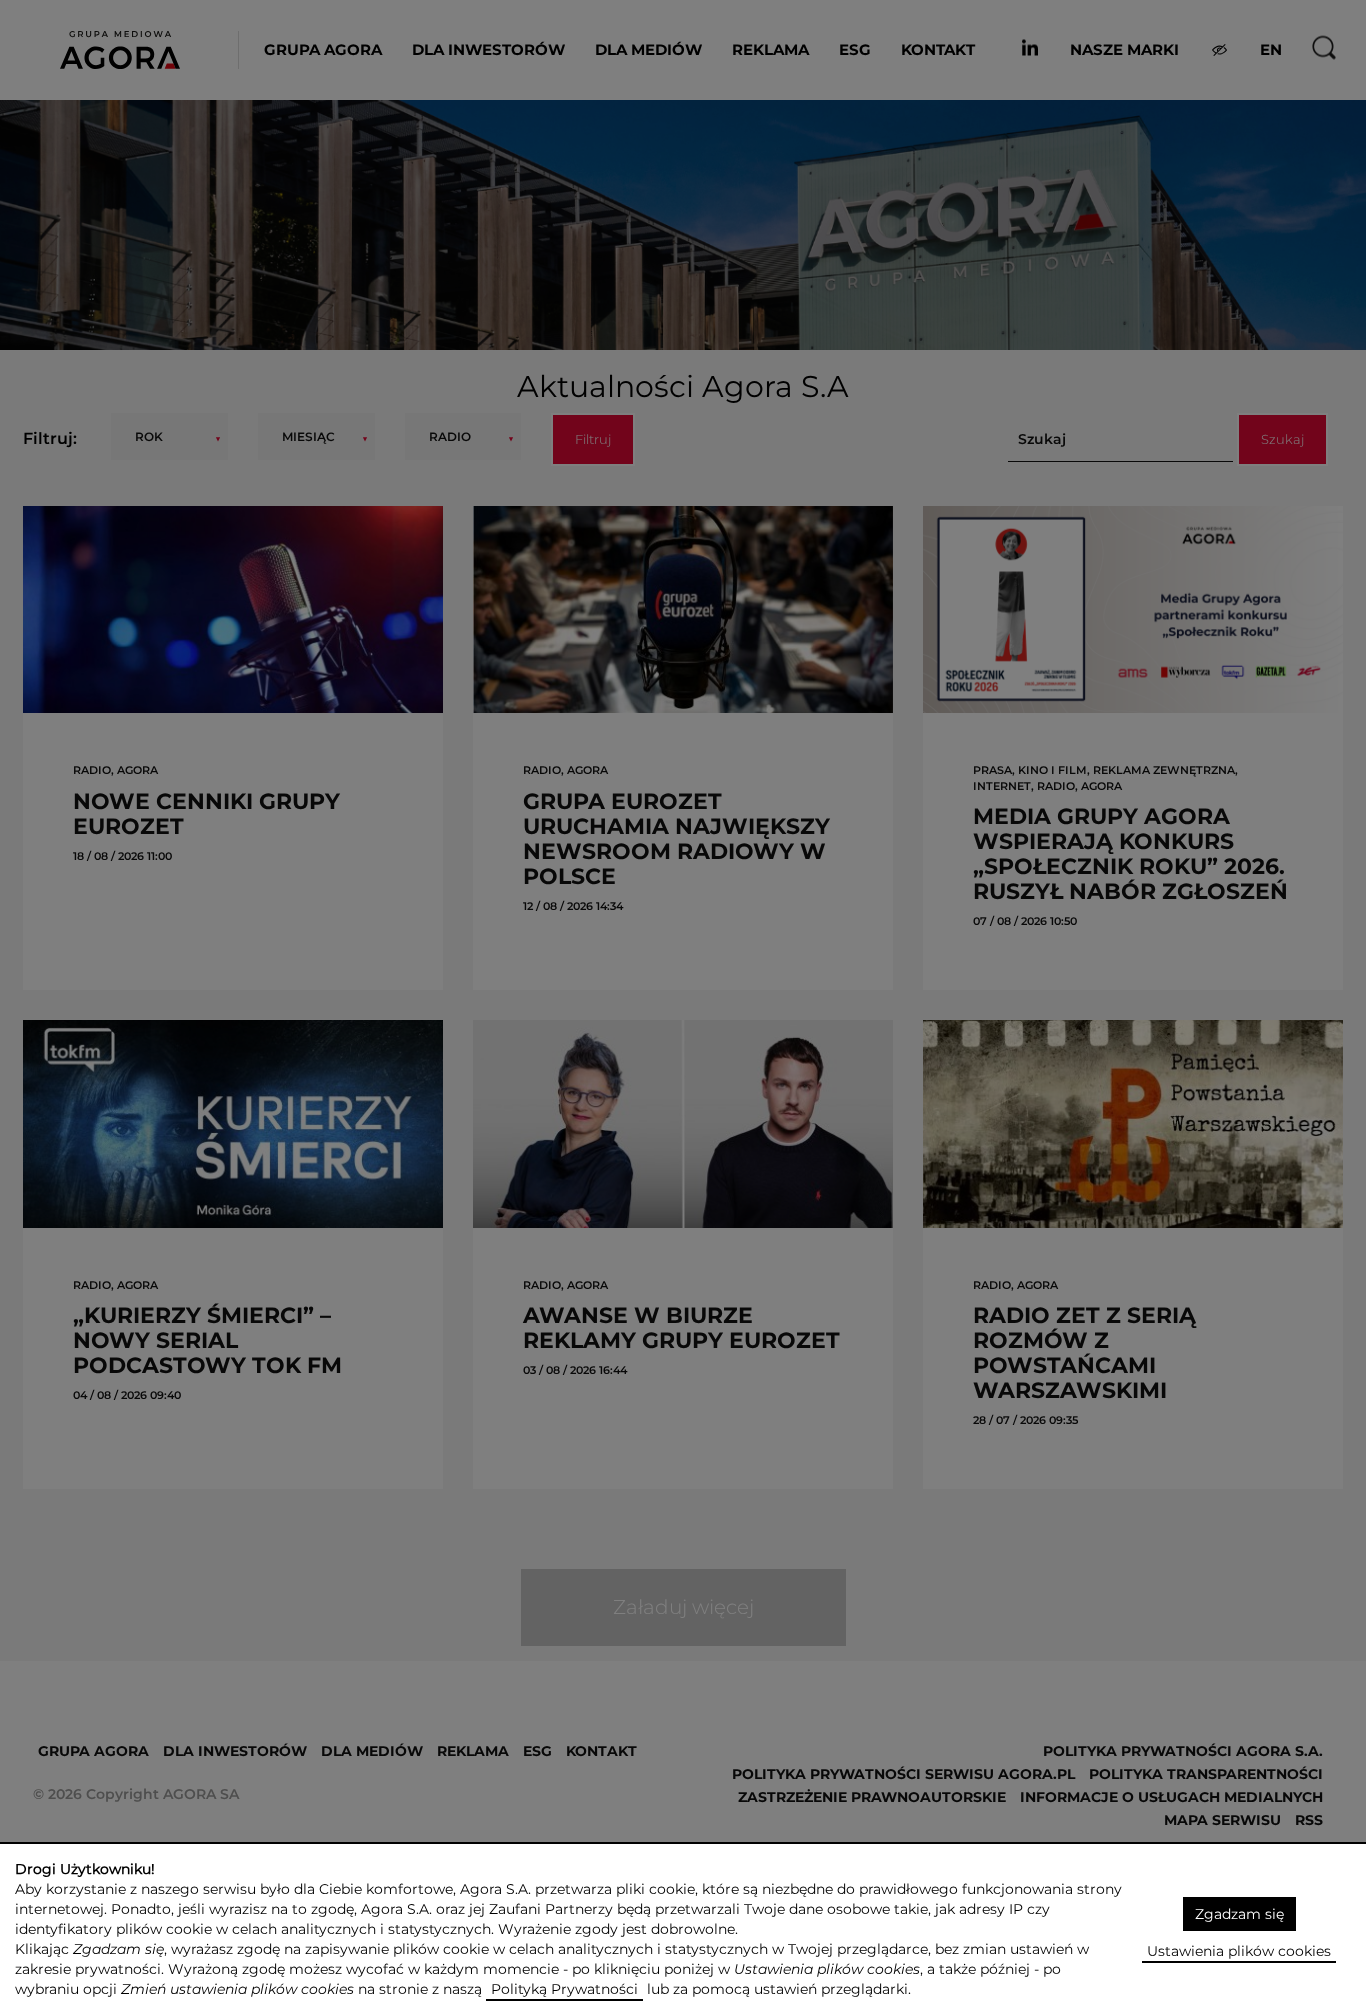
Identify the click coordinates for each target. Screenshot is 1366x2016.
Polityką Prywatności (564, 1989)
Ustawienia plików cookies (1239, 1951)
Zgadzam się (1239, 1914)
